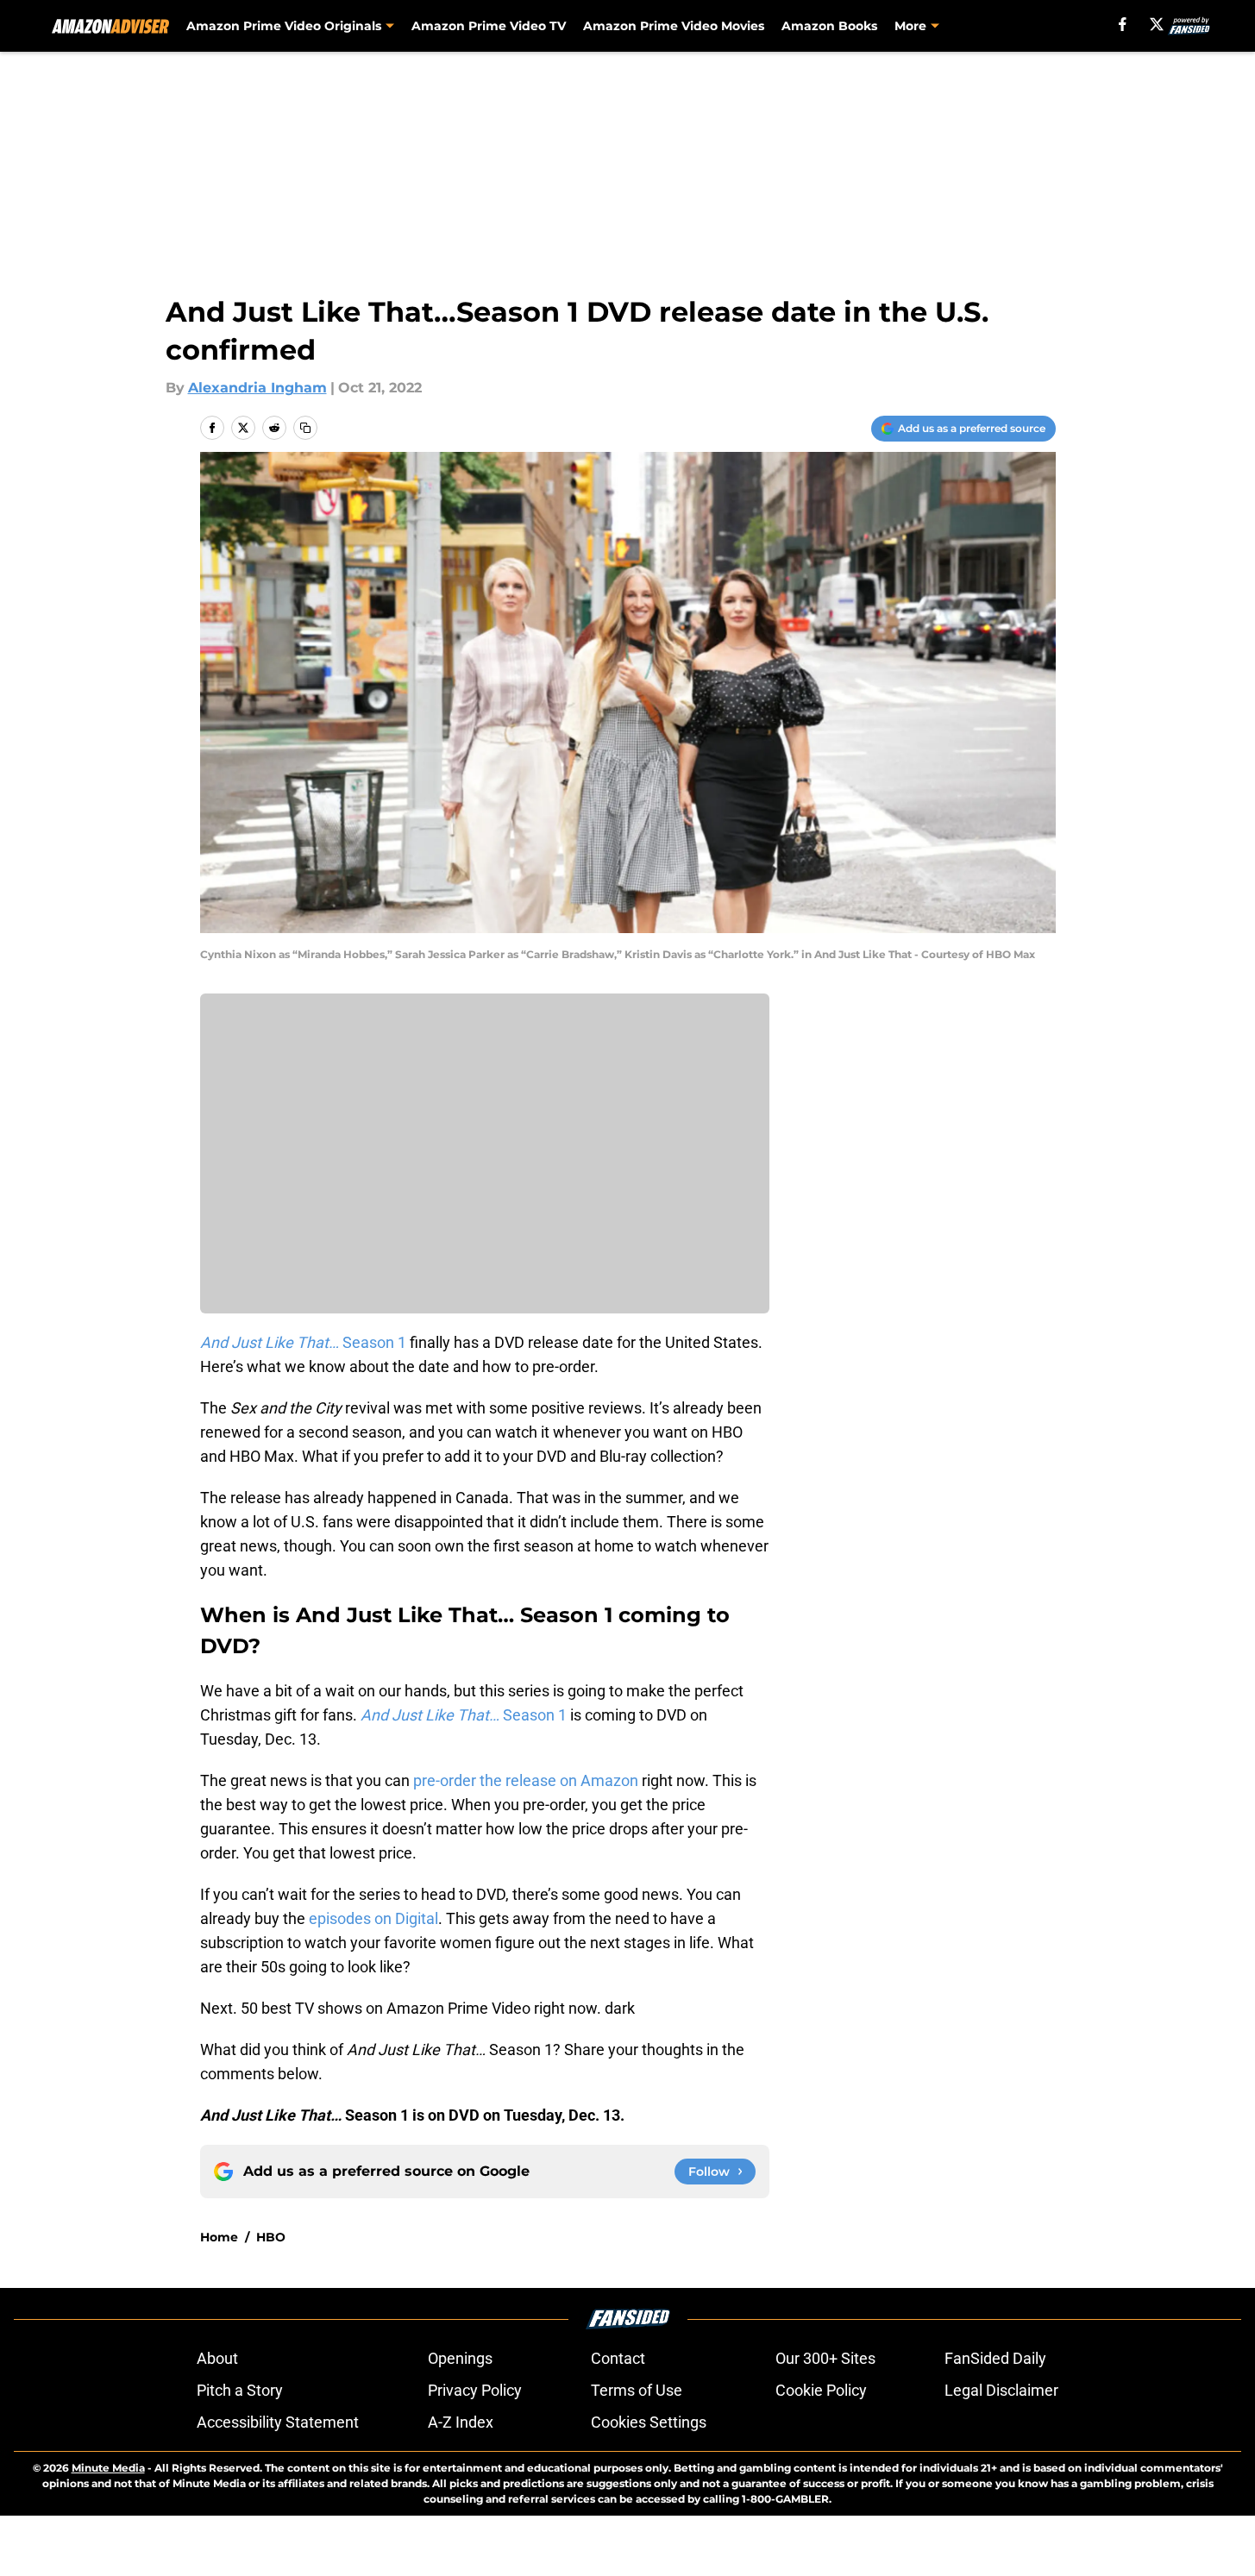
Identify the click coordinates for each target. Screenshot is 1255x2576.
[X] (1157, 24)
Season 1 (303, 1342)
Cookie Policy (821, 2390)
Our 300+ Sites (825, 2358)
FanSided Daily (995, 2358)
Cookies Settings (649, 2422)
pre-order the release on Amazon (526, 1780)
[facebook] (1123, 24)
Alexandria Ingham (257, 388)
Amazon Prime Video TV (489, 26)
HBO (271, 2237)
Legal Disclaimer (1001, 2390)
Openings (460, 2358)
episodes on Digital (373, 1918)
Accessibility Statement (278, 2422)
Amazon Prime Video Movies (674, 26)
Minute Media (108, 2468)
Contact (618, 2358)
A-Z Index (461, 2422)
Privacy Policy (475, 2390)
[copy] (305, 428)
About (217, 2358)
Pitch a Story (240, 2390)
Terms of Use (637, 2390)
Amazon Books (829, 26)
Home (219, 2237)
